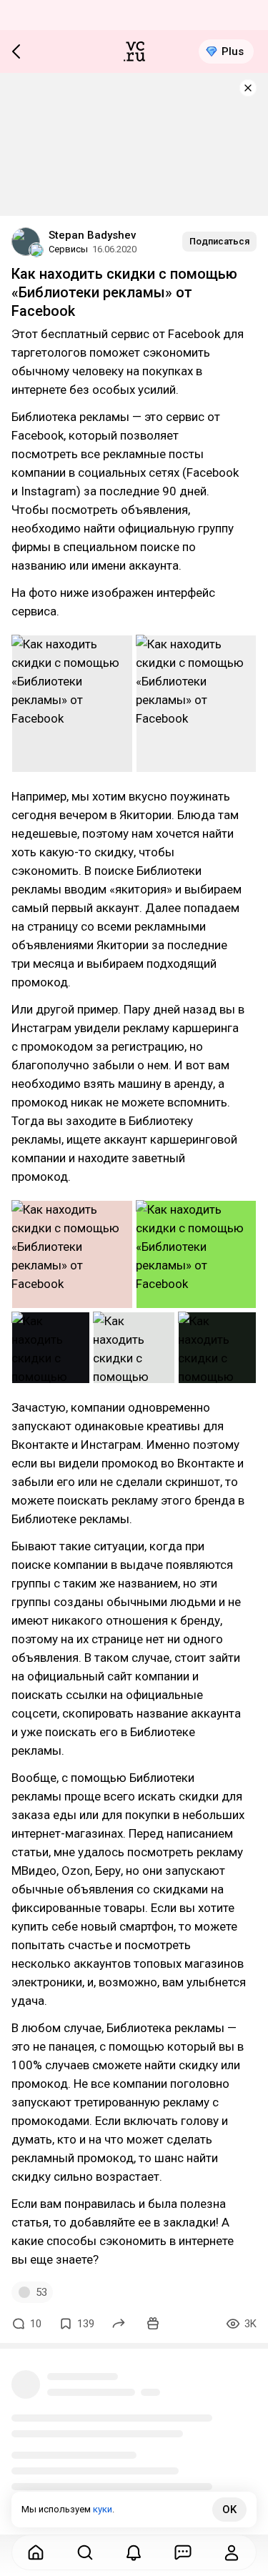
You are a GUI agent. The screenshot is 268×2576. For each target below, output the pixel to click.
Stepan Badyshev (92, 235)
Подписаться (219, 241)
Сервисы (68, 249)
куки (103, 2509)
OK (229, 2510)
